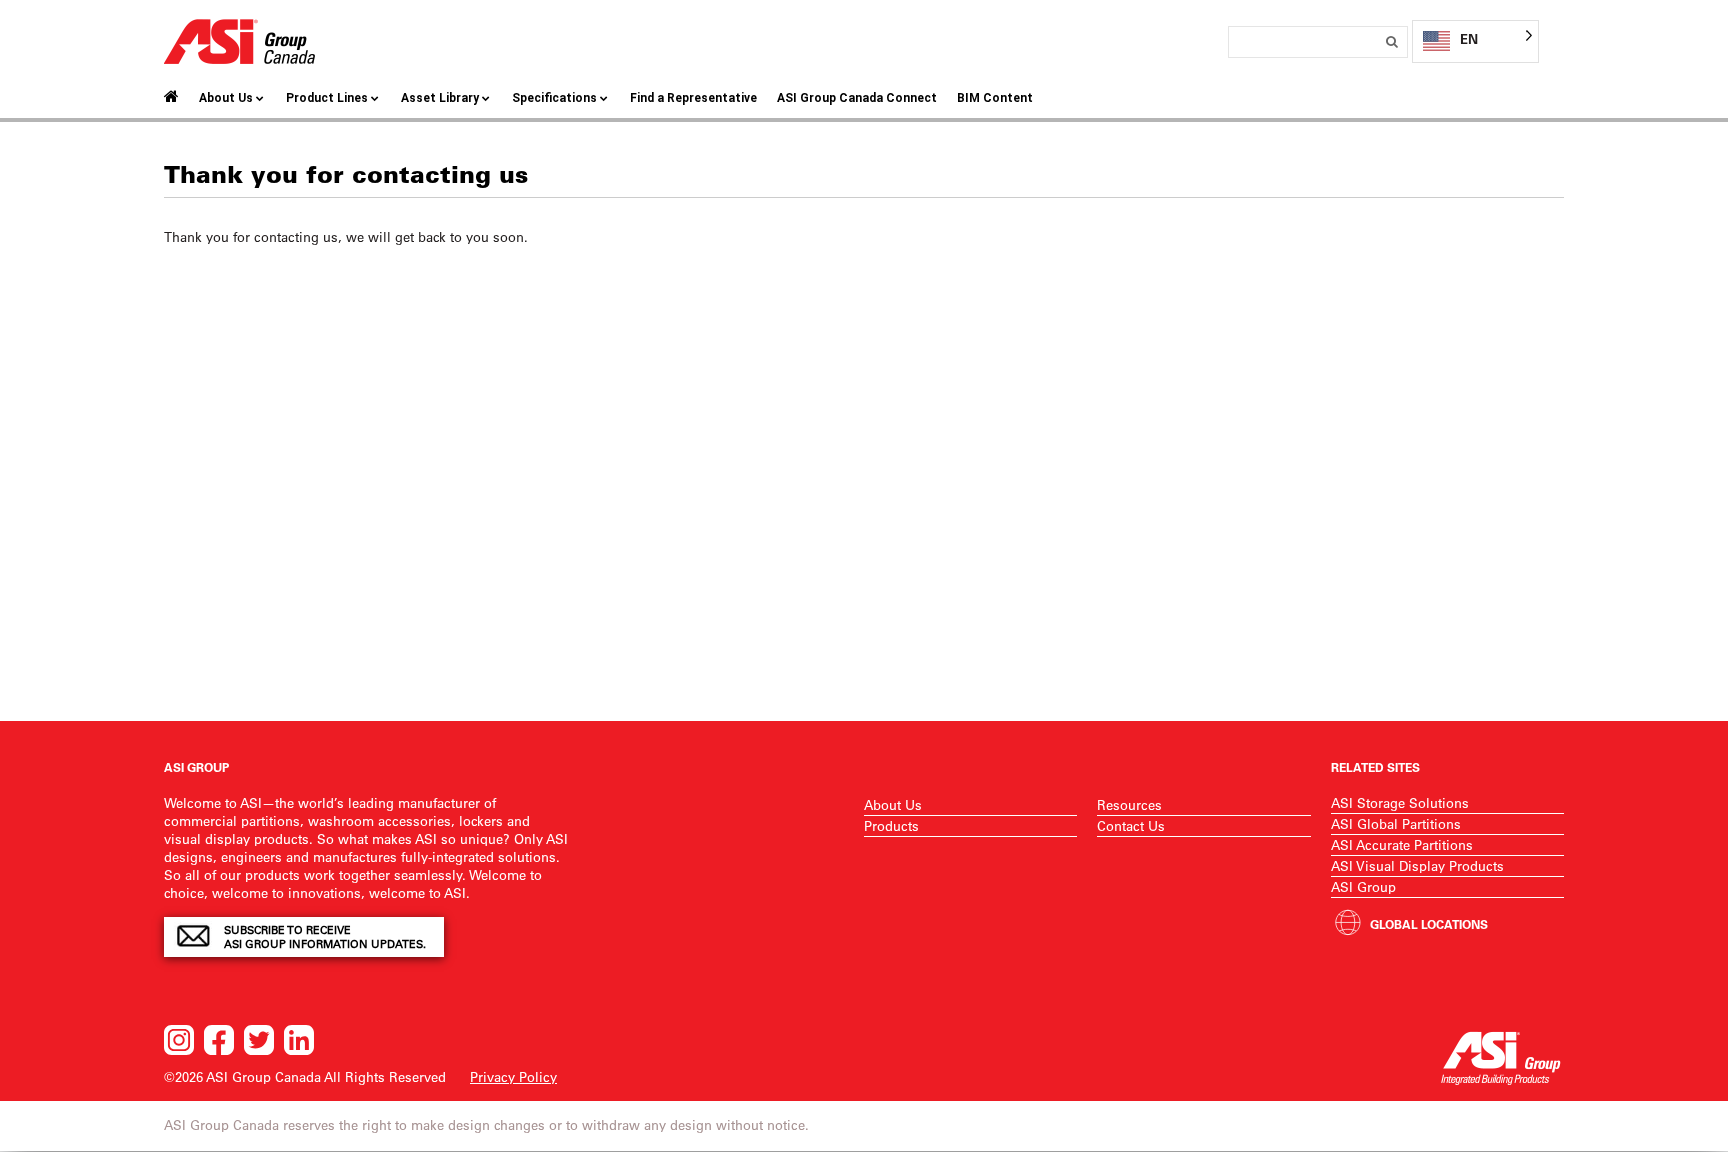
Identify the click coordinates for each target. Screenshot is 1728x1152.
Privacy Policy (513, 1076)
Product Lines (327, 98)
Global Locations (1429, 924)
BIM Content (995, 98)
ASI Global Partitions (1396, 823)
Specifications (554, 98)
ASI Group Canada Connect (857, 98)
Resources (1129, 804)
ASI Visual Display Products (1417, 865)
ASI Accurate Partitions (1402, 844)
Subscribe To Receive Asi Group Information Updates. (325, 937)
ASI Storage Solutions (1400, 802)
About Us (226, 98)
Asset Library (440, 98)
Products (891, 825)
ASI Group (1363, 886)
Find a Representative (693, 98)
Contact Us (1131, 825)
